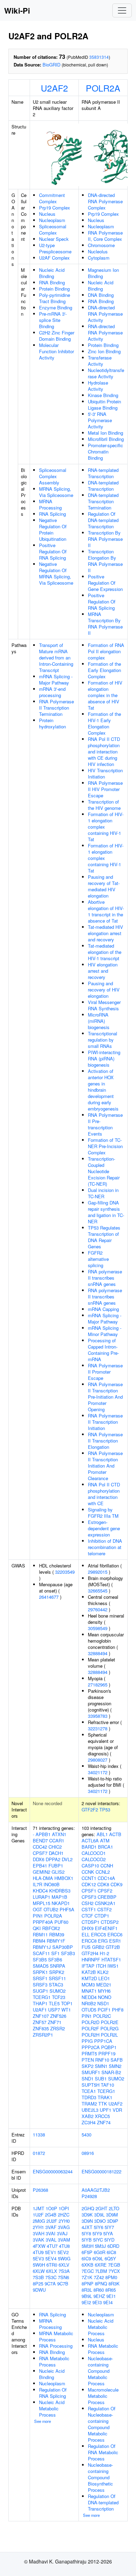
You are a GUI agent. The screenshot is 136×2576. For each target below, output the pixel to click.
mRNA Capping (103, 1309)
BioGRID (51, 65)
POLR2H (90, 2035)
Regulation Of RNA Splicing (53, 2393)
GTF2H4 (90, 1953)
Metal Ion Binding (105, 433)
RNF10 (102, 2060)
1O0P (51, 2208)
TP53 (105, 1809)
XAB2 (88, 2116)
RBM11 (40, 1934)
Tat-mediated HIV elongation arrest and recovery (105, 933)
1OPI (64, 2208)
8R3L (87, 2290)
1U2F (38, 2215)
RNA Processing (56, 2346)
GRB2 (98, 1947)
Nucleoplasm (52, 220)
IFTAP (88, 1966)
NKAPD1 (61, 1903)
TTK (103, 2104)
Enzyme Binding (56, 307)
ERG (103, 1941)
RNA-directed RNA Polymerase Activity (105, 333)
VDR (117, 2110)
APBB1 (43, 1834)
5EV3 (38, 2258)
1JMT (39, 2208)
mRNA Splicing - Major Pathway (56, 679)
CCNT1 (89, 1878)
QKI (37, 1928)
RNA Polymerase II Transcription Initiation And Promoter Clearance (105, 1466)
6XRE (101, 2265)
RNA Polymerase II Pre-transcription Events (105, 1124)
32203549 (65, 1572)
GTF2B (113, 1947)
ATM (105, 1840)
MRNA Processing (50, 504)
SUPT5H (90, 2085)
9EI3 (97, 2302)
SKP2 (88, 2066)
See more (43, 2421)
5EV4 (51, 2258)
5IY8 (86, 2233)
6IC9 (86, 2258)
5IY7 (109, 2227)
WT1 (66, 2010)
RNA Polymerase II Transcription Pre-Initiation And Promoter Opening (105, 1397)
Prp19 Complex (55, 208)
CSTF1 (89, 1909)
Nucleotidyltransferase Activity (106, 373)
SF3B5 (40, 1959)
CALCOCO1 (94, 1853)
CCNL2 (103, 1872)
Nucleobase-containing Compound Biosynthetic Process (100, 2477)
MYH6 (104, 1991)
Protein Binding (54, 289)
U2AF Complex (54, 258)
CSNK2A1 (105, 1903)
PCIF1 (104, 2010)
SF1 (55, 1953)
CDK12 (89, 1884)
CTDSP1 (90, 1922)
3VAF (51, 2227)
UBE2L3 (90, 2110)
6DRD (113, 2246)
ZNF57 (40, 2022)
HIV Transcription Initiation (105, 773)
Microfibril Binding (106, 439)
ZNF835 (41, 2028)
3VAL (51, 2240)
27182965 (98, 1685)
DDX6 (39, 1859)
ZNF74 (104, 2122)
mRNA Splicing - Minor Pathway (105, 1331)
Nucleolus (98, 251)
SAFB (117, 2060)
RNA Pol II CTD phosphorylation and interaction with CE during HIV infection (104, 752)
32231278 (98, 1728)
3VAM (64, 2240)
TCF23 (59, 1997)
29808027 (98, 1760)
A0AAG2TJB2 (96, 2190)
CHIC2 (55, 1847)
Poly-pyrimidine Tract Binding (55, 298)
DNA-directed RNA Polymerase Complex (105, 201)
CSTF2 (104, 1909)
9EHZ (99, 2296)
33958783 (98, 1716)
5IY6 (99, 2227)
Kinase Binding (103, 395)
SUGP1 (40, 1991)
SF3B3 (68, 1953)
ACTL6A (90, 1840)
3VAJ (62, 2233)
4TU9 (38, 2252)
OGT (37, 1909)
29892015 (98, 1572)
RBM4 (39, 1941)
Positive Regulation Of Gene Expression (105, 583)
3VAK (39, 2240)
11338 (39, 2135)
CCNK (88, 1872)
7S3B (38, 2277)
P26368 (40, 2190)
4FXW (39, 2246)
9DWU (39, 2290)
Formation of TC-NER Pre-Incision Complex (105, 1146)
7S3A (64, 2271)
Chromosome (101, 245)
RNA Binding (52, 282)
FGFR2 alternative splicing (98, 1259)
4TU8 (64, 2246)
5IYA (108, 2233)
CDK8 (103, 1884)
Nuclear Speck (54, 239)
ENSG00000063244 (53, 2171)
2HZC (64, 2215)
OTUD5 (89, 2010)
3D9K (87, 2215)
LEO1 (104, 1978)
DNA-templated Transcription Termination (103, 501)
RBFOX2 (51, 1928)
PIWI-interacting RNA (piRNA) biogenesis (104, 1058)
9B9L (87, 2296)
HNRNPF (91, 1959)
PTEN (88, 2060)
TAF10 (107, 2085)
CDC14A (106, 1878)
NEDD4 (89, 1997)
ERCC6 (115, 1934)
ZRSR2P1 (43, 2035)
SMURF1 (91, 2072)
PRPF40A (43, 1922)
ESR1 (115, 1941)
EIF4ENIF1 (106, 1928)
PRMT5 (89, 2053)
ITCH (101, 1966)
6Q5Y (110, 2258)
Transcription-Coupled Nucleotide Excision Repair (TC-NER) (104, 1171)
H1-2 (104, 1953)
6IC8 (111, 2252)
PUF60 (61, 1922)
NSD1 (103, 2003)
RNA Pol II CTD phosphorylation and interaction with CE (104, 1494)
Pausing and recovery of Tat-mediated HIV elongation (104, 886)
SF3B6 (55, 1959)
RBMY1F (56, 1941)
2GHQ (88, 2208)
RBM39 (57, 1934)
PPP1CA (103, 2041)
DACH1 (56, 1853)
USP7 (54, 2010)
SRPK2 (57, 1972)
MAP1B (59, 1897)
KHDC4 (40, 1891)
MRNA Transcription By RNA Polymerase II (105, 623)
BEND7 (40, 1840)
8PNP (88, 2283)
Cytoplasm (99, 258)
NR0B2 (89, 2003)
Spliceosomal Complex (53, 230)
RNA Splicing (52, 514)
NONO (105, 1997)
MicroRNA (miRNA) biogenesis (99, 1021)
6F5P (87, 2252)
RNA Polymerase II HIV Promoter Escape (105, 789)
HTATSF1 (111, 1959)
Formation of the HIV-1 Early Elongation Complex (104, 723)
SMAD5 (41, 1966)
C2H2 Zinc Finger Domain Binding (57, 336)
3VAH (39, 2233)
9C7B (63, 2283)
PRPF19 (107, 2053)
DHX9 (88, 1928)
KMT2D (89, 1978)
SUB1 (101, 2079)
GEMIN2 (41, 1872)
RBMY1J (42, 1947)
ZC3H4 (89, 2122)
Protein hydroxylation (52, 723)
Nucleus (47, 214)
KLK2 (103, 1972)
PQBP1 (109, 2047)
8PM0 (111, 2277)
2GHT (101, 2208)
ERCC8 (89, 1941)
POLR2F (90, 2028)
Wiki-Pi (17, 10)
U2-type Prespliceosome (55, 248)
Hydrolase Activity (98, 386)
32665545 (98, 1591)
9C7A (50, 2283)
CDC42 (40, 1847)
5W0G (64, 2258)
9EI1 (111, 2296)
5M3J (100, 2246)
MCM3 (88, 1985)
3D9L (99, 2215)
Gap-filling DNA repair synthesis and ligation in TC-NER (106, 1212)
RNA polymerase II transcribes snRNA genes (105, 1278)
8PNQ (101, 2283)
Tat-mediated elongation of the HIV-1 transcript (105, 952)
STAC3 (56, 1985)
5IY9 (97, 2233)
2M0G (39, 2221)
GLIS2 (58, 1872)
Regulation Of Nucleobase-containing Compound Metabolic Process (102, 2424)
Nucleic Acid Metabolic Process (52, 2408)
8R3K (114, 2283)
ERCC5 (99, 1934)
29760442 (98, 1609)
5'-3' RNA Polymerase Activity (100, 420)
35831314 (99, 57)
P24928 (89, 2196)
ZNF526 (58, 2016)
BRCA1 (105, 1847)
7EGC (88, 2271)
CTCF (87, 1916)
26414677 (49, 1597)
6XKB (88, 2265)
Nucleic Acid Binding (52, 273)
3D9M (112, 2215)
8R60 (99, 2290)
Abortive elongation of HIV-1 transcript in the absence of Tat (106, 911)
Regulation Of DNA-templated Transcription (103, 520)
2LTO (114, 2208)
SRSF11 (57, 1978)
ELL (86, 1934)
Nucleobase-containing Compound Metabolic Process (100, 2371)
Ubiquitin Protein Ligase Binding (104, 405)
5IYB (87, 2240)
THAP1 (40, 2003)
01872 (39, 2153)
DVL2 (67, 1859)
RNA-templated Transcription (103, 473)
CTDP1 (102, 1916)
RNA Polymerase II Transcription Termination (56, 708)
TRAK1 (105, 2097)
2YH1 (38, 2227)
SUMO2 (58, 1991)
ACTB (115, 1834)
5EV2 (63, 2252)
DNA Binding (101, 295)
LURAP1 (41, 1897)
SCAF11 (41, 1953)
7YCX (114, 2271)
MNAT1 (89, 1991)
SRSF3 (40, 1985)
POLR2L (109, 2035)
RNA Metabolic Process (54, 2361)
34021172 (98, 1772)
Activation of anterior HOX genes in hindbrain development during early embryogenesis (103, 1090)
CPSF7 (40, 1853)
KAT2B (89, 1972)
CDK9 (116, 1884)
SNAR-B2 (111, 2072)
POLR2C (102, 2016)
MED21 (104, 1985)
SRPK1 (40, 1972)
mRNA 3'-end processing (52, 692)
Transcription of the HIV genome (104, 805)
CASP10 (90, 1866)
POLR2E (110, 2022)
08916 (88, 2153)
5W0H (39, 2265)
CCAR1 (57, 1840)
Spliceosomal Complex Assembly (53, 476)
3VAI (51, 2233)
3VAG (64, 2227)
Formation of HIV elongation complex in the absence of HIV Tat (105, 695)
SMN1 (101, 2066)
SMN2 (115, 2066)
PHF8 (118, 2010)
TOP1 (67, 2003)
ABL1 (102, 1834)
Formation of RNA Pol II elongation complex (106, 651)
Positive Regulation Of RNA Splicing (53, 551)
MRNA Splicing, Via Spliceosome (56, 492)
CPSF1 (89, 1891)
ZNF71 (55, 2022)
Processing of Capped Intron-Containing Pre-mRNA (103, 1350)
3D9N (87, 2221)
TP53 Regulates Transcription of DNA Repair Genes (104, 1237)
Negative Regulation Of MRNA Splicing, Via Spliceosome (56, 573)
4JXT (87, 2227)
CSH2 (88, 1903)
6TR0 (52, 2265)
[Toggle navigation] (122, 10)
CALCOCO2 (94, 1859)
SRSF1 (40, 1978)
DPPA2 (53, 1859)
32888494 (98, 1653)
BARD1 (89, 1847)
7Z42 (99, 2277)
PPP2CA (91, 2047)
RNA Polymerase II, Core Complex (105, 236)
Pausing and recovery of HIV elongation (104, 990)
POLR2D (90, 2022)
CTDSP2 (110, 1922)
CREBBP (107, 1897)
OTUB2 (51, 1909)
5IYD (109, 2240)
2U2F (52, 2221)
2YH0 (64, 2221)
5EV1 (51, 2252)
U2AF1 (40, 2010)
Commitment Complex (52, 198)
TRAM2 (89, 2104)
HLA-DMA (43, 1878)
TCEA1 (89, 2091)
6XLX (52, 2271)
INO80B (52, 1884)
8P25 (38, 2283)
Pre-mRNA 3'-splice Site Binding (53, 320)
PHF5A (67, 1909)
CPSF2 (105, 1891)
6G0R (100, 2252)
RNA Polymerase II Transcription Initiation (105, 1422)
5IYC (98, 2240)
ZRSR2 (58, 2028)
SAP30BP (63, 1947)
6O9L (98, 2258)
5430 (86, 2135)
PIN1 (38, 1916)
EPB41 (40, 1866)
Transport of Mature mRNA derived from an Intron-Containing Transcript (56, 658)
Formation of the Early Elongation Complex (104, 670)
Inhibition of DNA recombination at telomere (105, 1547)
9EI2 (86, 2302)
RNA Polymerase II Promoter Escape (105, 1372)
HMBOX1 (64, 1878)
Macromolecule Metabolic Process (103, 2396)
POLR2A (103, 88)
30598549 (98, 1628)
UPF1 (105, 2110)
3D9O (100, 2221)
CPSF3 (89, 1897)
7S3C (51, 2277)
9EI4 (108, 2302)
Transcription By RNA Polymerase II (105, 539)
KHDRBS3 (60, 1891)
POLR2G (109, 2028)
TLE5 (54, 2003)
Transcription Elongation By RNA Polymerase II (105, 561)
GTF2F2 (90, 1809)
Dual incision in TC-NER (103, 1193)
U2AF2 (54, 88)
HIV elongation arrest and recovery (103, 971)
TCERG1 (42, 1997)
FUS (86, 1947)
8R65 (111, 2290)
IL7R (37, 1884)
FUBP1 (56, 1866)
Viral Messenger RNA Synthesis (104, 1005)
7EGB (114, 2265)
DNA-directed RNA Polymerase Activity (105, 314)
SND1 (88, 2079)
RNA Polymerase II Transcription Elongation (105, 1441)
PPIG (87, 2041)
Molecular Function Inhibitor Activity (56, 351)
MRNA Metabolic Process (56, 2336)
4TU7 (52, 2246)
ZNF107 (41, 2016)
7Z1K (87, 2277)
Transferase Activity (100, 361)
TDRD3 (89, 2097)
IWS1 (113, 1966)
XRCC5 (102, 2116)
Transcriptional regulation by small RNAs (103, 1040)
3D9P (113, 2221)
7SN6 (63, 2277)
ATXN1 (59, 1834)
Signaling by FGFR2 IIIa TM (103, 1513)
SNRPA (58, 1966)
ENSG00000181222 (101, 2171)
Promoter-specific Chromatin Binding (105, 452)
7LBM (101, 2271)
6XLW (39, 2271)
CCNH (107, 1866)
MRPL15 (41, 1903)
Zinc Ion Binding (104, 351)
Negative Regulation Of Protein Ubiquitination (53, 530)
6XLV (64, 2265)
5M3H (88, 2246)
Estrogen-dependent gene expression (104, 1528)
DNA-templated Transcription (103, 486)
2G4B (51, 2215)
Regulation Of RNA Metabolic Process (103, 2452)
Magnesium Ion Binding (103, 273)
